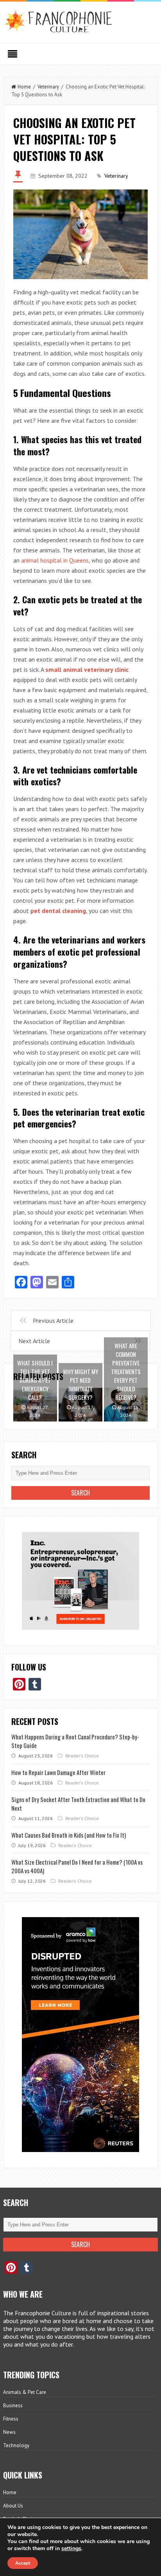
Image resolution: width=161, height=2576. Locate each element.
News (9, 2432)
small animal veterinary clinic (87, 669)
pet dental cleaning (58, 911)
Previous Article (53, 1320)
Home (24, 87)
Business (13, 2406)
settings (71, 2549)
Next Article (34, 1341)
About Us (13, 2506)
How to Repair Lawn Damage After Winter (58, 1772)
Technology (16, 2445)
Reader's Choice (82, 1756)
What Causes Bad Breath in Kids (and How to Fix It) (69, 1835)
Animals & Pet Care (25, 2392)
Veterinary (48, 87)
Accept (23, 2563)
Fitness (11, 2419)
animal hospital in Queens (55, 560)
